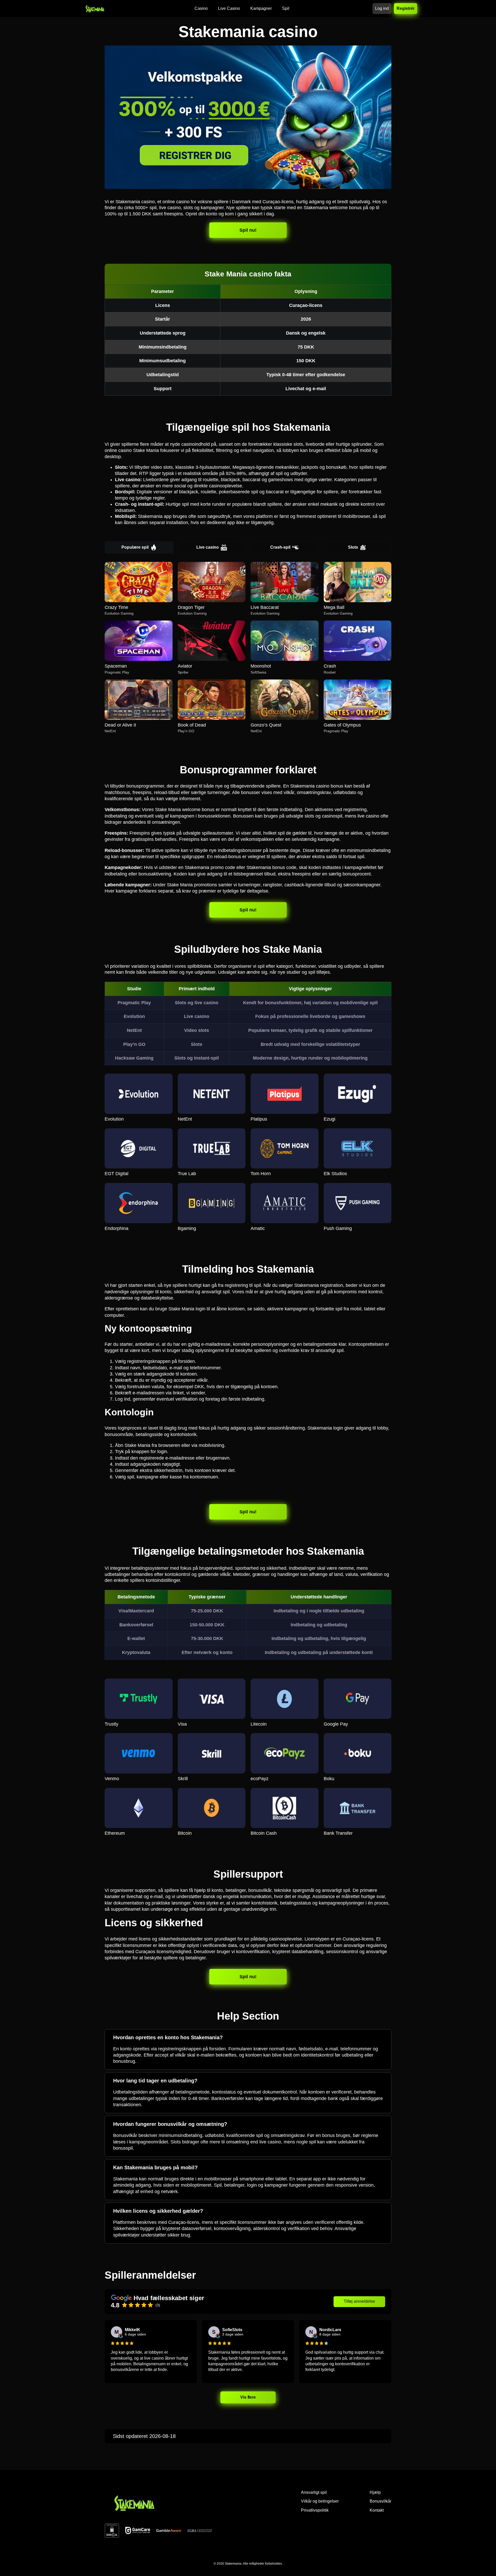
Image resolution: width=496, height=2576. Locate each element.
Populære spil (135, 547)
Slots (353, 547)
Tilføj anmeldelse (359, 2301)
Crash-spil (280, 547)
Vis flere (248, 2397)
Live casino (208, 547)
